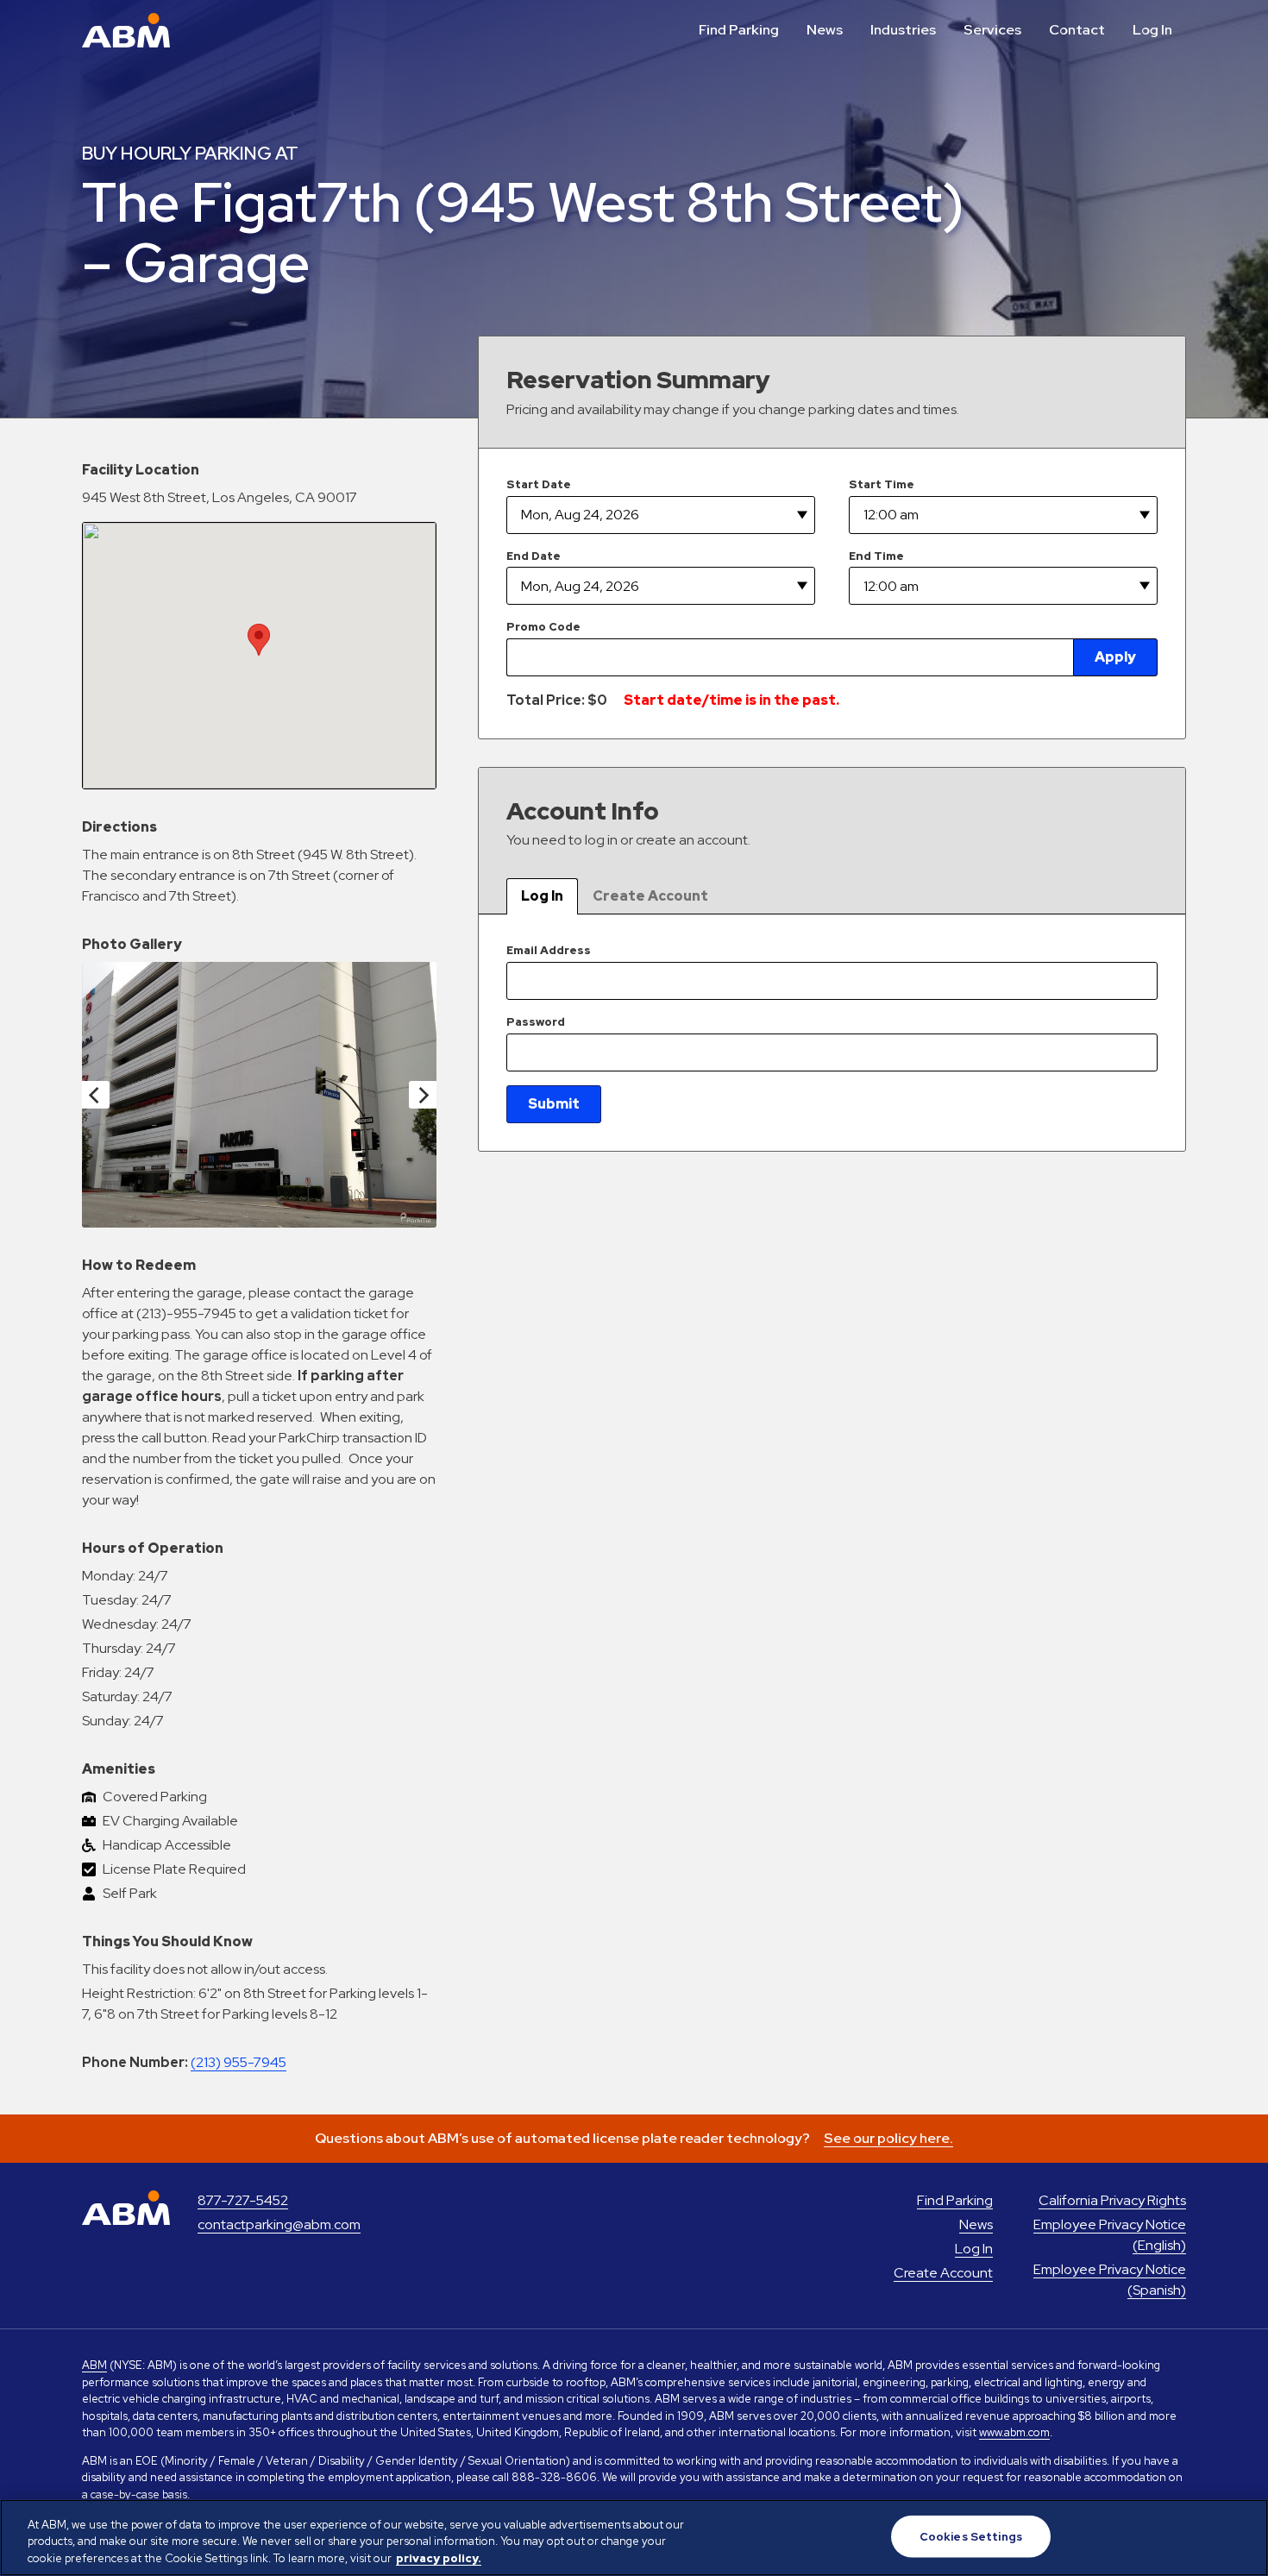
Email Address (549, 950)
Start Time (882, 484)
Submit (554, 1104)
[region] (634, 2538)
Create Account (650, 896)
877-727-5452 (243, 2200)
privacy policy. (439, 2558)
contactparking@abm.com (279, 2224)
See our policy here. (888, 2138)
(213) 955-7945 (239, 2062)
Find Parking (739, 30)
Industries (903, 30)
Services (992, 30)
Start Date (539, 484)
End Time (876, 556)
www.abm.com (1014, 2432)
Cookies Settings (971, 2536)
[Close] (1240, 2535)
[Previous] (96, 1095)
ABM (94, 2365)
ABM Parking (126, 30)
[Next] (423, 1095)
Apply (1115, 657)
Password (536, 1022)
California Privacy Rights (1112, 2200)
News (825, 30)
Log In (1152, 30)
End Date (534, 556)
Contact (1077, 30)
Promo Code (543, 627)
